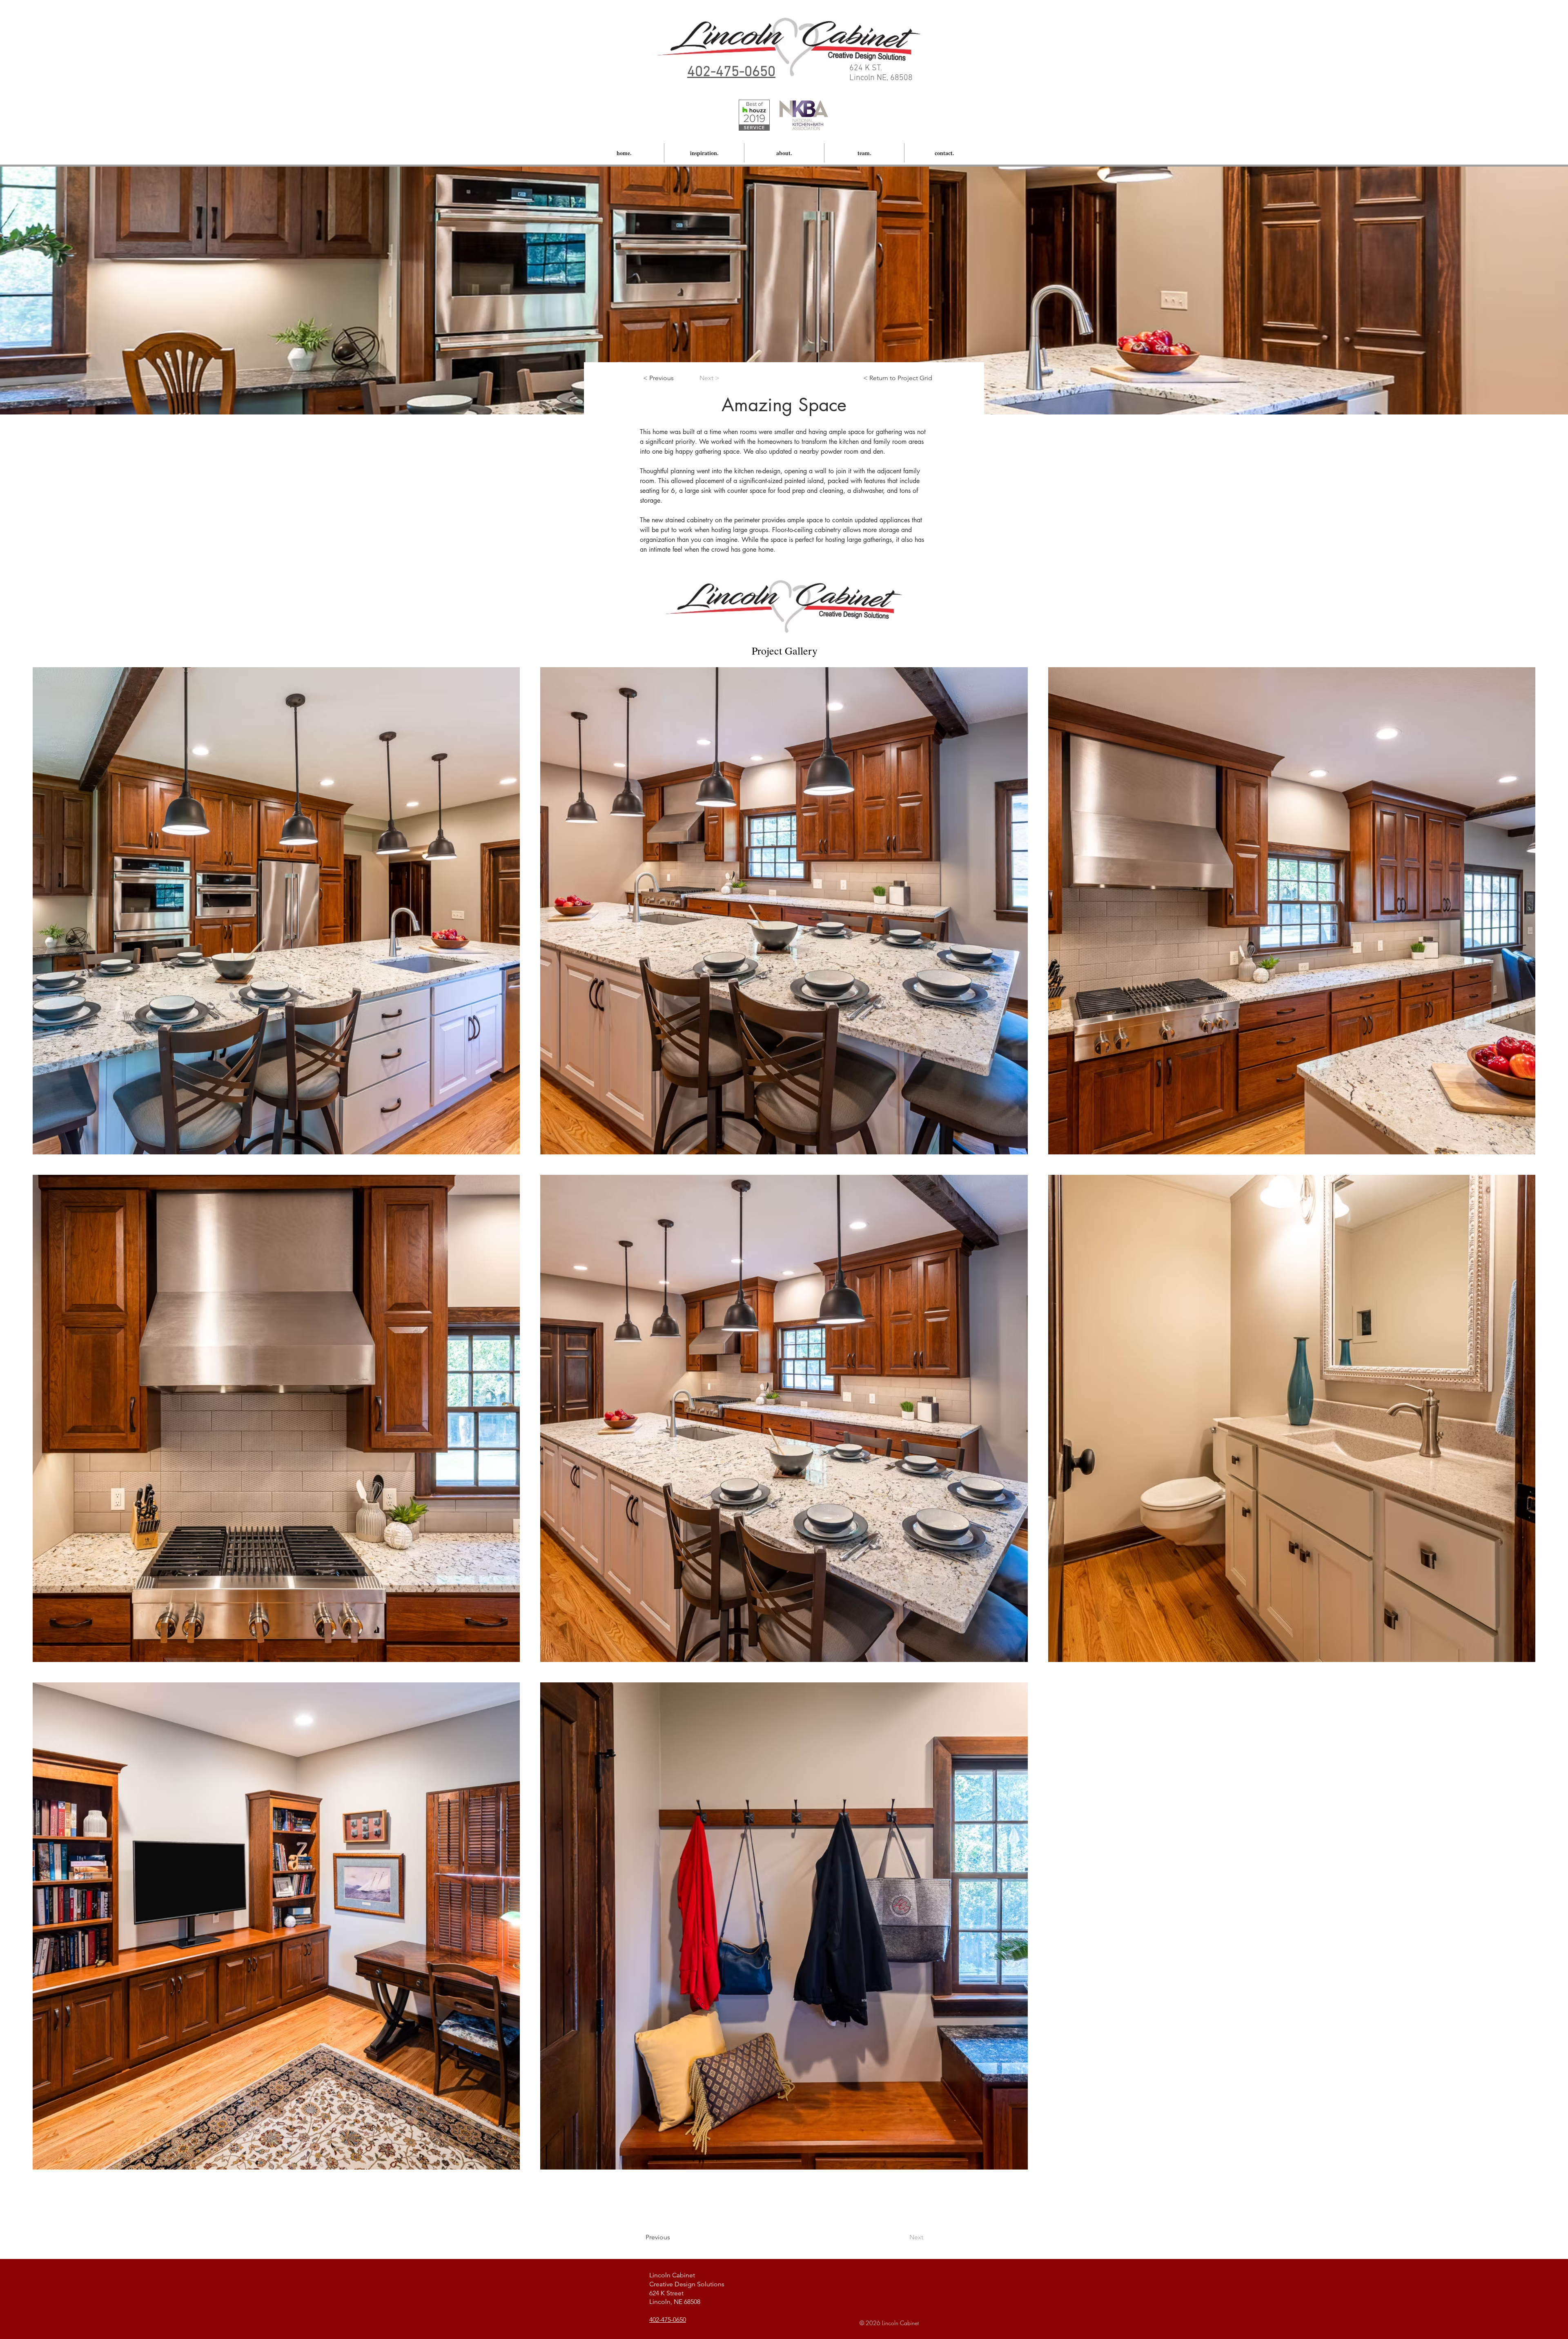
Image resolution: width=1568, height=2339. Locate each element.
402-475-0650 (668, 2320)
